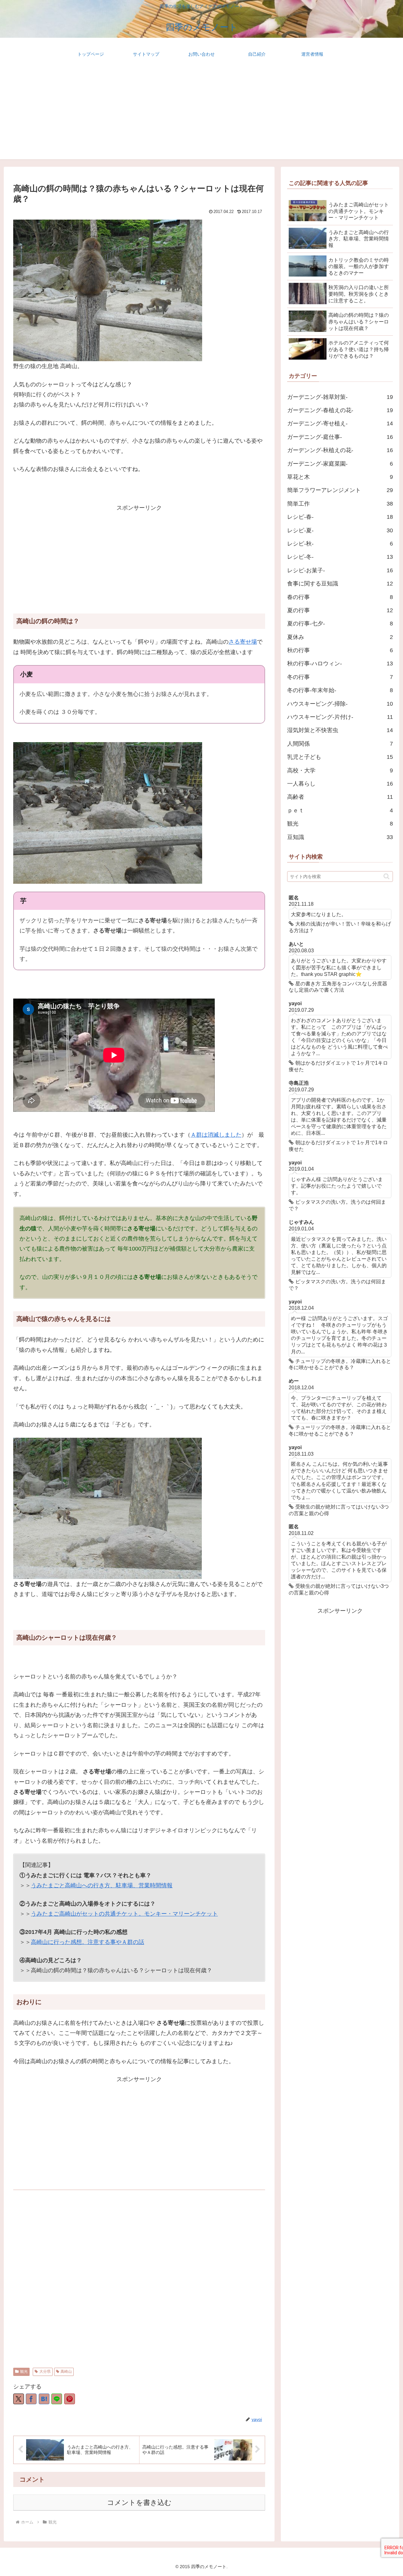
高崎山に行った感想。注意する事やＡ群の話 (88, 1942)
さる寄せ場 (243, 642)
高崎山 (66, 2372)
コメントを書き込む (139, 2503)
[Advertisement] (201, 115)
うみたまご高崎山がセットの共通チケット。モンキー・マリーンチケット (124, 1914)
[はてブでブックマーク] (44, 2399)
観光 (24, 2372)
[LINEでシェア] (57, 2399)
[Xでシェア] (19, 2399)
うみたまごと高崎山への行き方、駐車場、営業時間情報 (102, 1885)
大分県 (45, 2372)
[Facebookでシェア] (31, 2399)
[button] (386, 876)
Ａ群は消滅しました (216, 1135)
